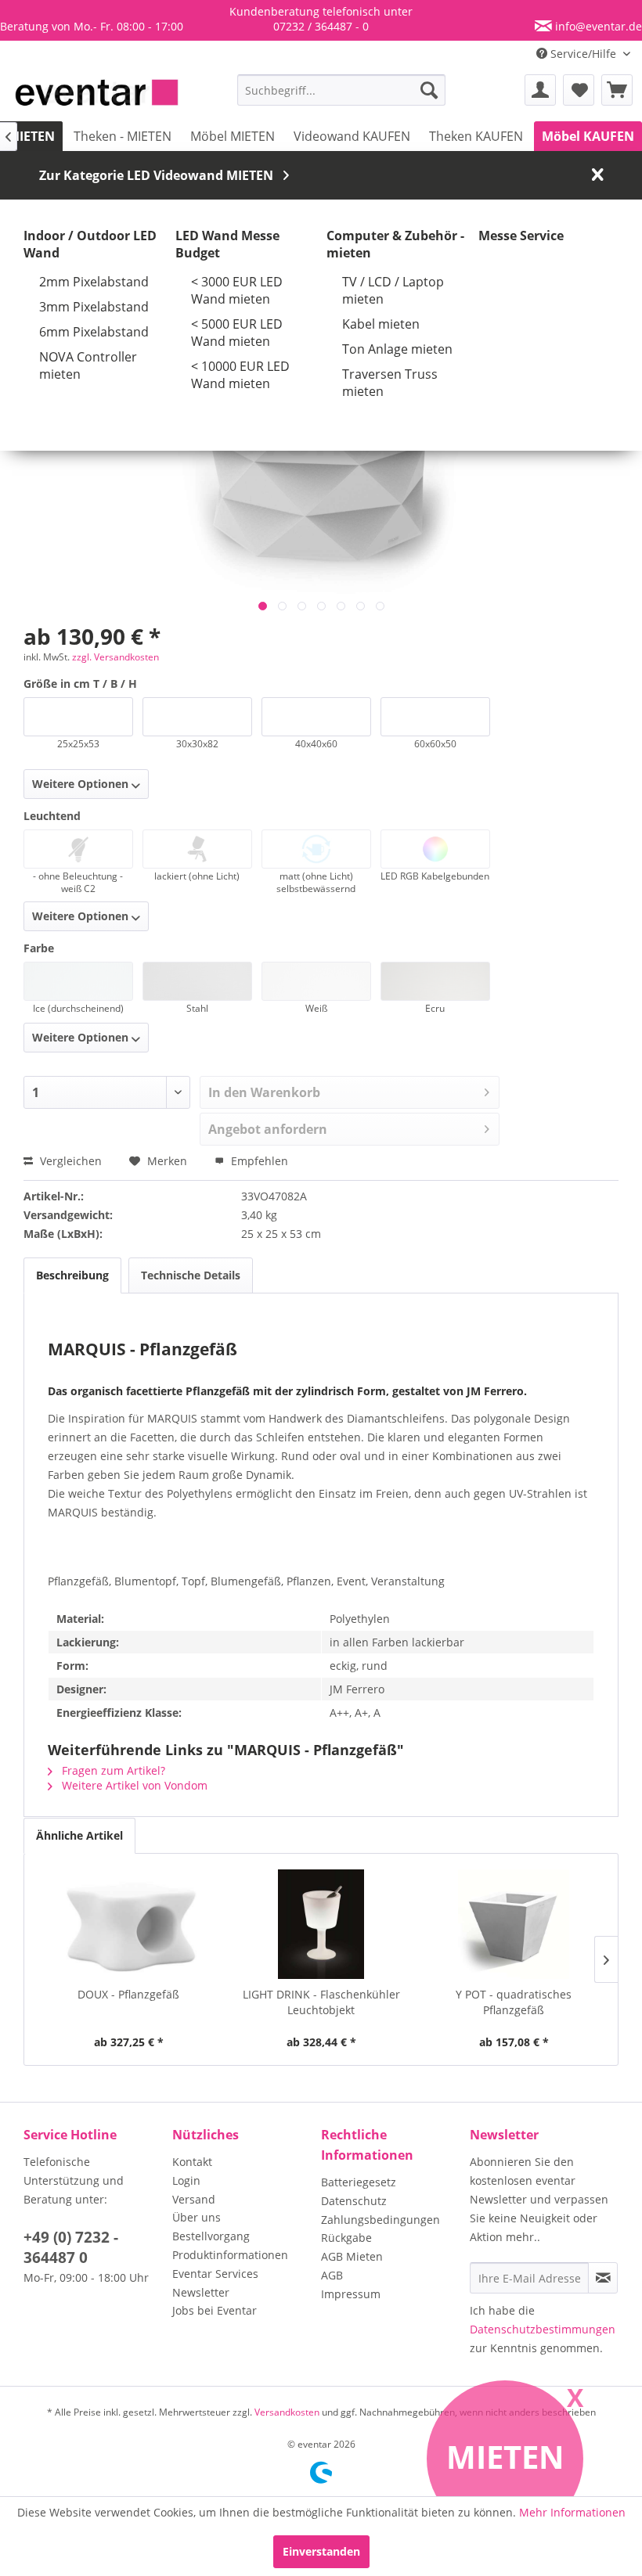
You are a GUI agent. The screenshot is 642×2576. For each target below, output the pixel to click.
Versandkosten (287, 2412)
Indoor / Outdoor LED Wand (90, 244)
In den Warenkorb (264, 1092)
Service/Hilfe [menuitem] (583, 54)
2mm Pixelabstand (94, 282)
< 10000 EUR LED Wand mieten (240, 375)
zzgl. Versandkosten (115, 657)
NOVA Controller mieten (88, 365)
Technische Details (191, 1275)
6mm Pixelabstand (94, 332)
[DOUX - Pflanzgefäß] (128, 1924)
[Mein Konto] (540, 90)
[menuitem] (342, 90)
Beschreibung (72, 1275)
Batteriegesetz (359, 2182)
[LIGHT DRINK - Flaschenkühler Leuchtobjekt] (321, 1924)
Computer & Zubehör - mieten (395, 244)
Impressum (351, 2294)
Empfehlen (258, 1161)
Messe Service (521, 236)
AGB (332, 2275)
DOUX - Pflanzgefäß (128, 1994)
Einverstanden (321, 2551)
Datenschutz (354, 2201)
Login (186, 2180)
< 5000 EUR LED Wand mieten (237, 333)
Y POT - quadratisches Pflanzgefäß (514, 2002)
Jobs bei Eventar (215, 2310)
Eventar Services (215, 2274)
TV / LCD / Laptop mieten (393, 290)
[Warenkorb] (617, 90)
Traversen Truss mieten (390, 383)
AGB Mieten (352, 2256)
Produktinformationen (230, 2255)
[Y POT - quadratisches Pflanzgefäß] (514, 1924)
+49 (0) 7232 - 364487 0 (71, 2247)
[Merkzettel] (579, 90)
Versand (194, 2199)
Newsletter (201, 2292)
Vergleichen (69, 1161)
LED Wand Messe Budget (227, 244)
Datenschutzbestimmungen (543, 2329)
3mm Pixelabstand (94, 307)
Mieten (505, 2457)
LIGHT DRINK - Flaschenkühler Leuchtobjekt (321, 2002)
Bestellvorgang (211, 2236)
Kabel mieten (381, 324)
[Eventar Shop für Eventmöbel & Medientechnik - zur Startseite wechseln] (97, 94)
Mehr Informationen (572, 2512)
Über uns (197, 2217)
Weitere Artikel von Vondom (133, 1785)
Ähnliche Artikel (79, 1835)
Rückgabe (346, 2238)
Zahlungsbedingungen (381, 2220)
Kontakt (192, 2162)
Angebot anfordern (268, 1129)
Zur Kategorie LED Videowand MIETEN (156, 175)
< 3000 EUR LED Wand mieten (237, 290)
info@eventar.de (597, 26)
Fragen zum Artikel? (112, 1770)
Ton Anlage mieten (397, 349)
